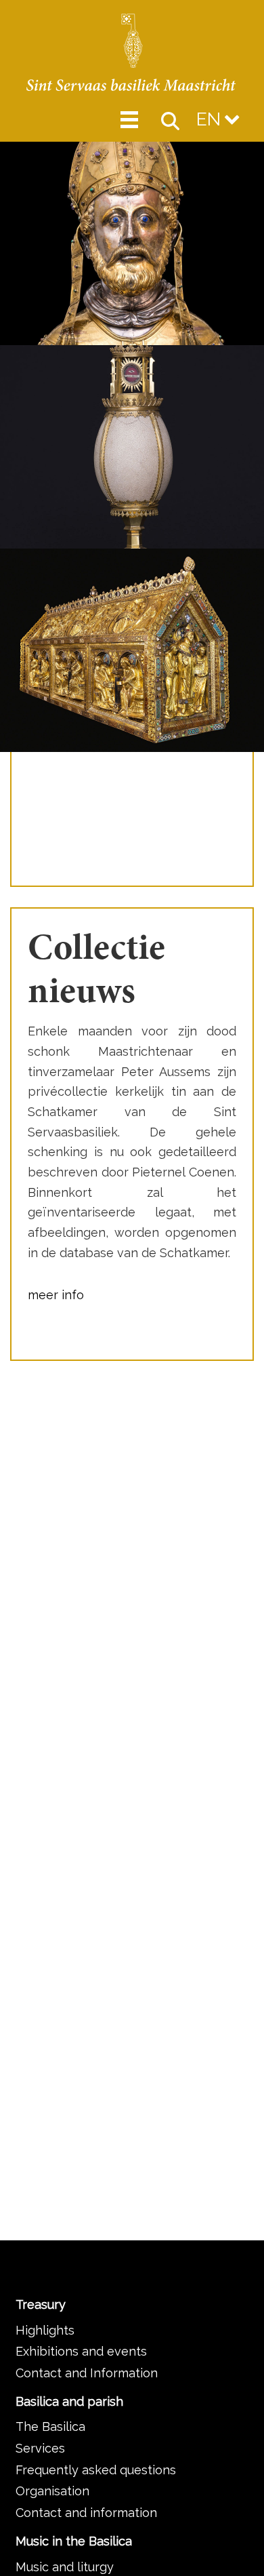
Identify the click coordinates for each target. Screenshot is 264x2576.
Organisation (52, 2491)
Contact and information (86, 2513)
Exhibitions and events (81, 2351)
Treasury (41, 2304)
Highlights (45, 2330)
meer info (56, 1295)
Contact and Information (87, 2373)
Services (40, 2448)
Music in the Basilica (74, 2541)
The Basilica (50, 2426)
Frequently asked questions (96, 2470)
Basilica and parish (69, 2401)
